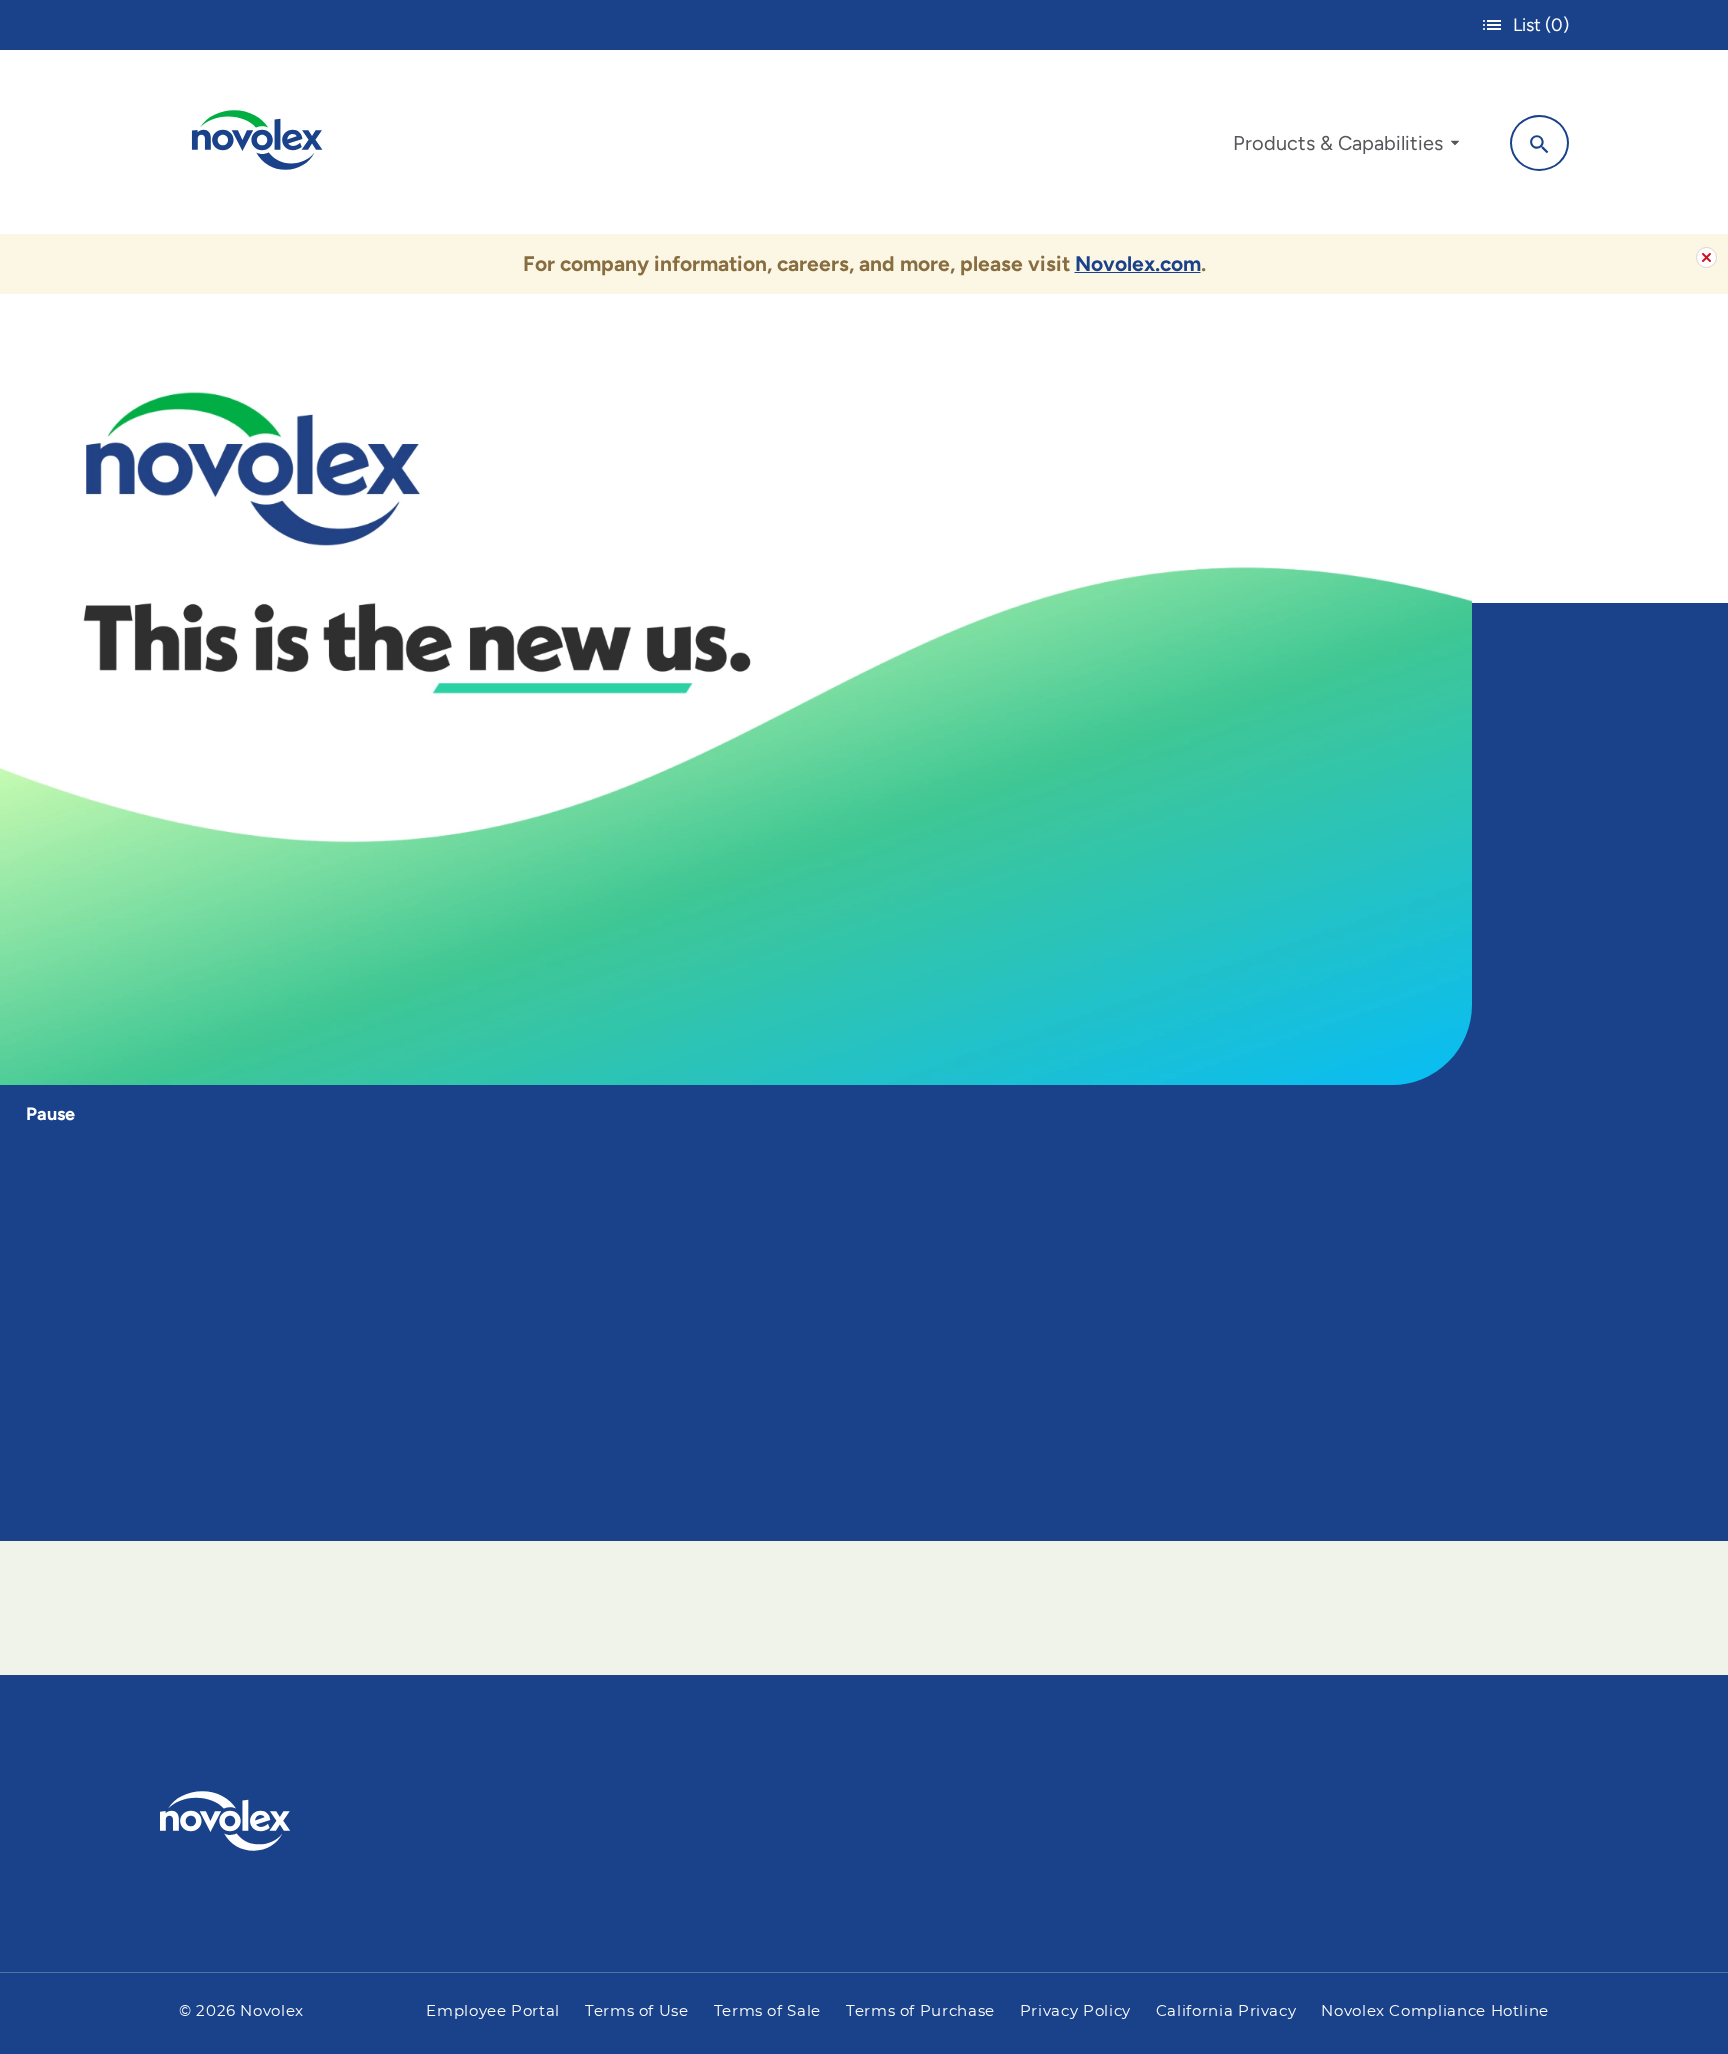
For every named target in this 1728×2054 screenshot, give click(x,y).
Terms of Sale (767, 2011)
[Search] (1539, 143)
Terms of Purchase (920, 2011)
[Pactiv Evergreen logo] (265, 1821)
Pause (50, 1114)
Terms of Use (637, 2011)
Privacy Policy (1075, 2011)
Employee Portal (493, 2011)
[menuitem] (1346, 148)
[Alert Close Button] (1706, 257)
